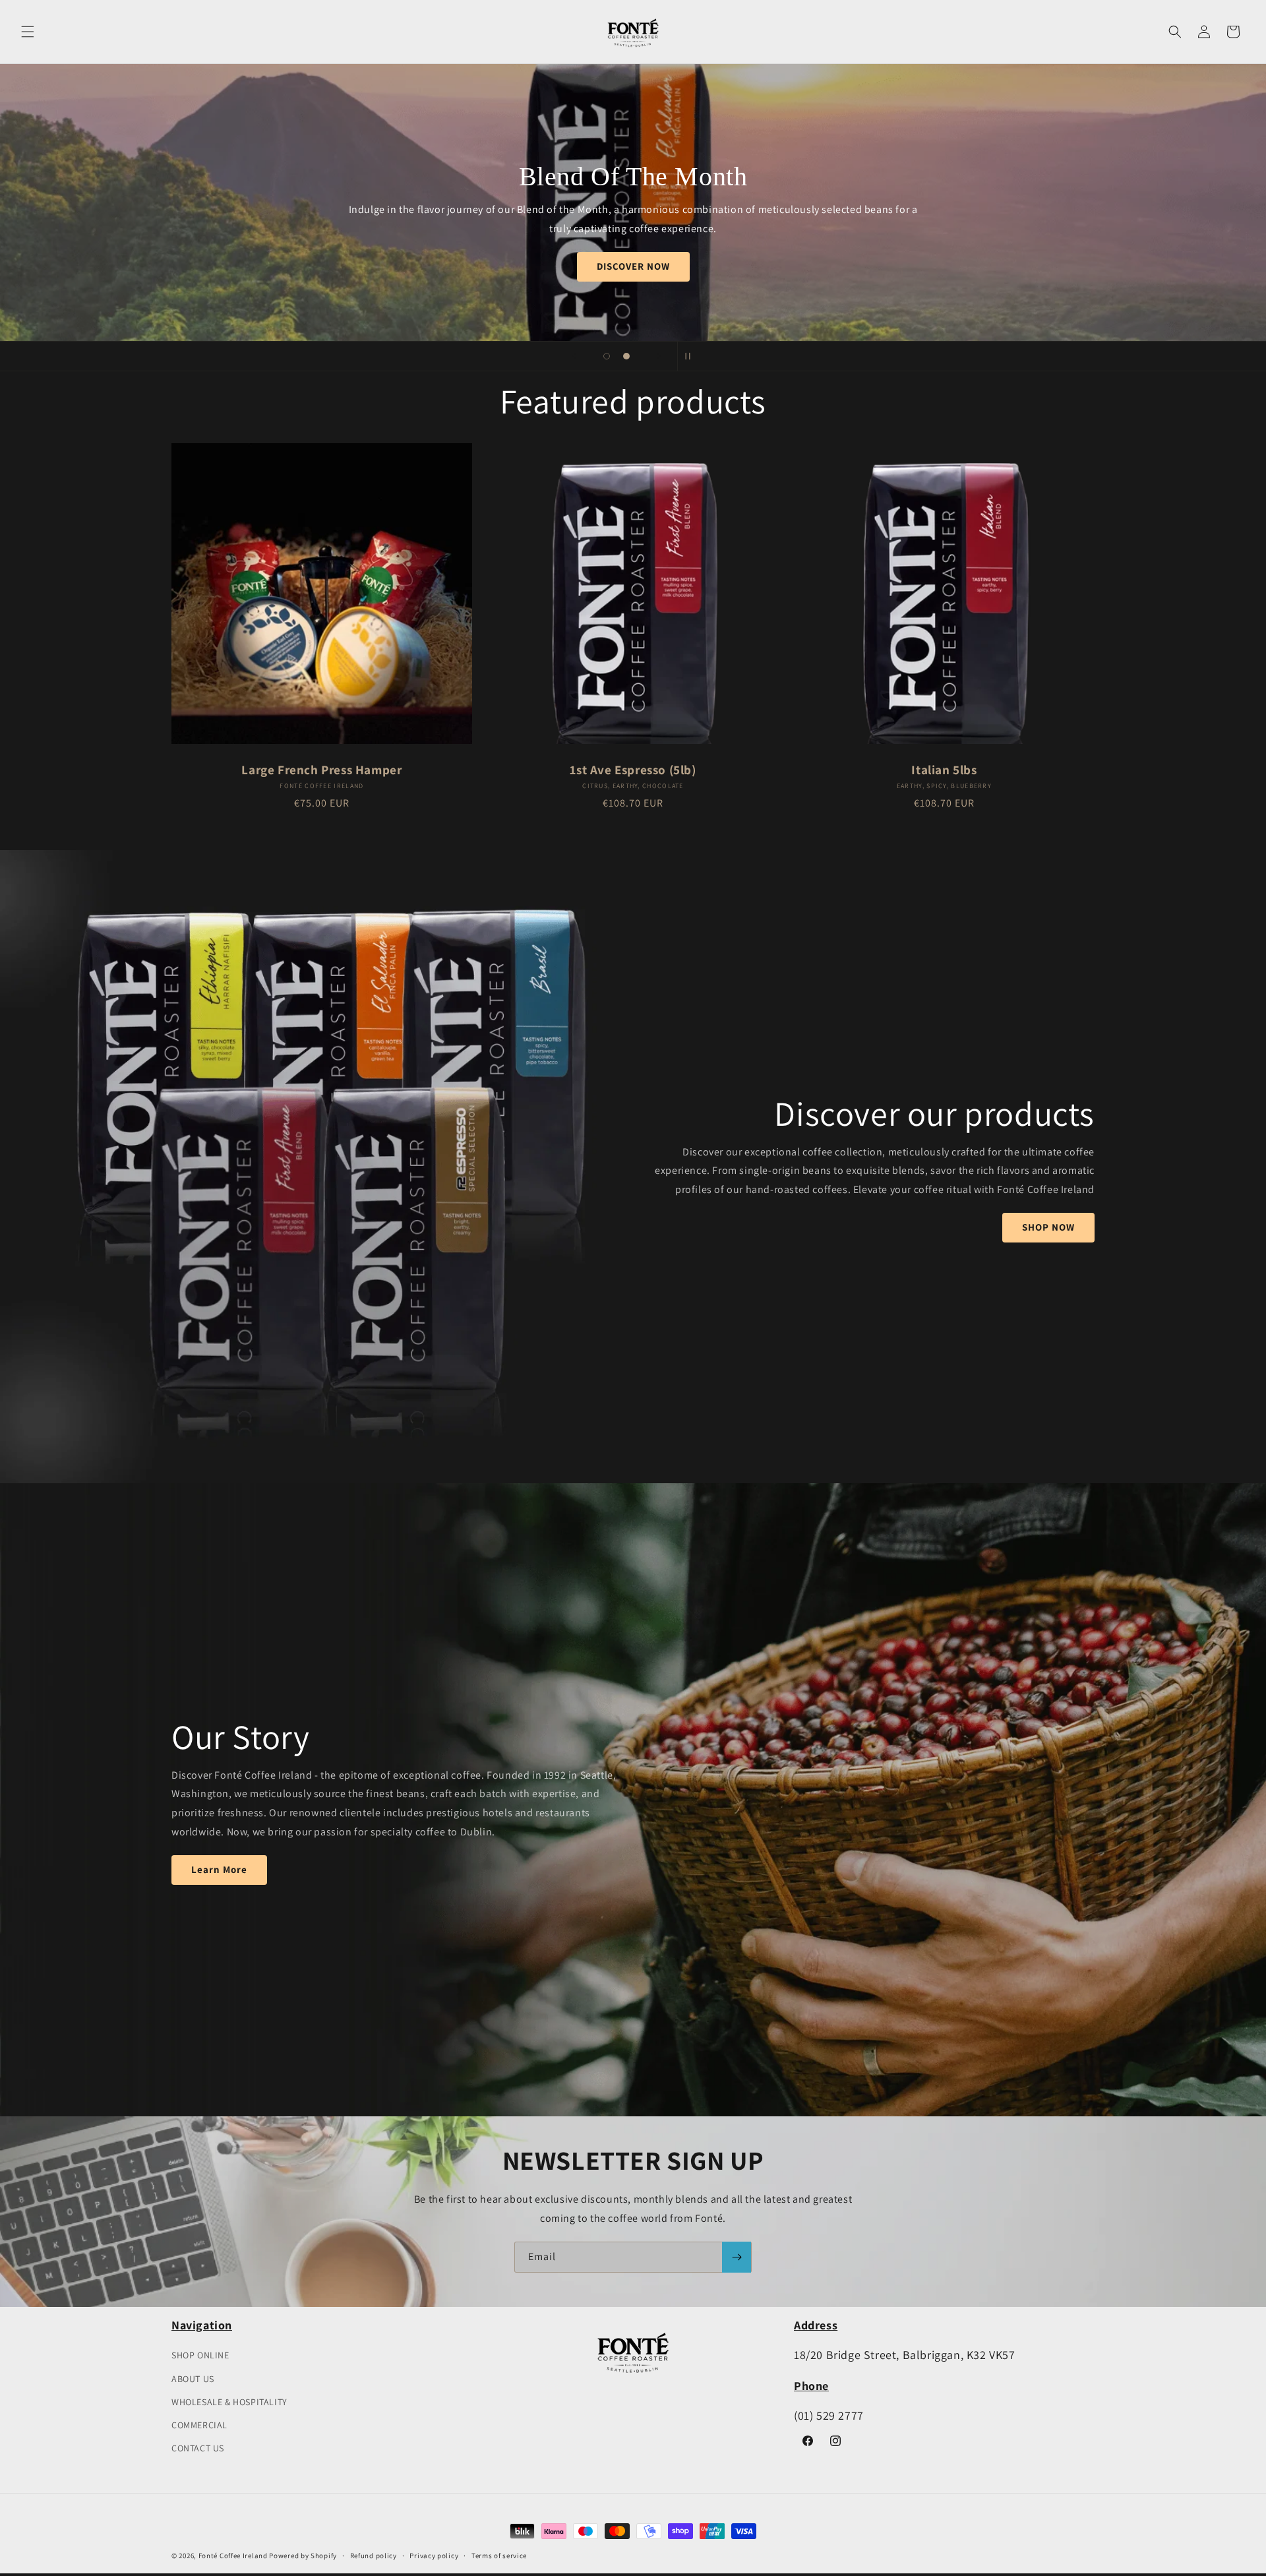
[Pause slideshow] (692, 356)
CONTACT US (198, 2448)
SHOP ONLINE (200, 2355)
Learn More (219, 1870)
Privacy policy (434, 2556)
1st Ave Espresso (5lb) (633, 770)
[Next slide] (659, 356)
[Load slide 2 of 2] (626, 356)
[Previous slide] (574, 356)
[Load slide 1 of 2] (607, 356)
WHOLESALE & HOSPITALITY (229, 2402)
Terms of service (499, 2556)
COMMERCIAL (199, 2425)
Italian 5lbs (944, 770)
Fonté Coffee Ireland (233, 2556)
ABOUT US (193, 2379)
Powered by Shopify (303, 2556)
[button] (28, 32)
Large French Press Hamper (321, 770)
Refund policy (374, 2556)
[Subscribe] (737, 2257)
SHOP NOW (633, 266)
